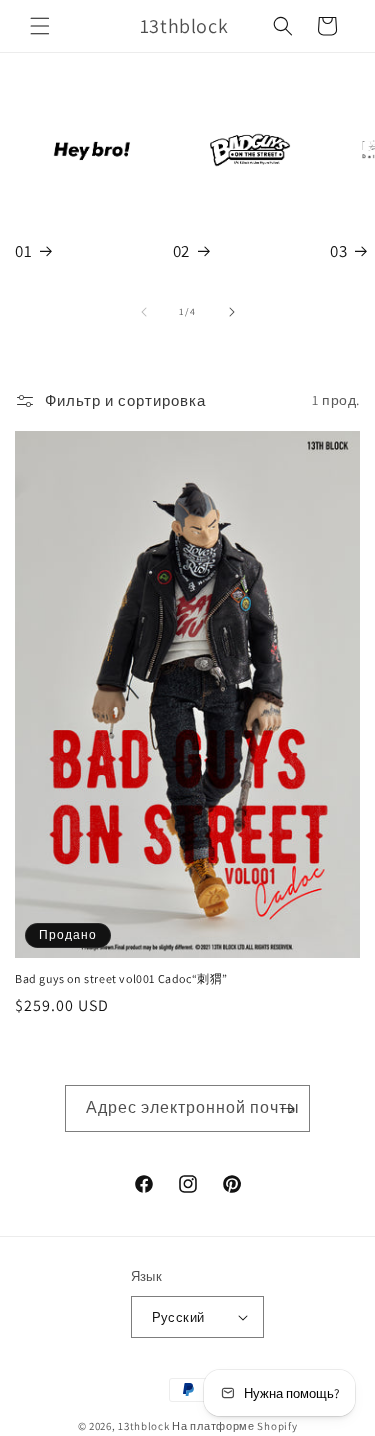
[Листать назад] (144, 312)
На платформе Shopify (234, 1426)
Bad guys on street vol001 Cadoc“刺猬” (121, 978)
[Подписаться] (287, 1108)
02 (181, 251)
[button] (40, 26)
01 (23, 251)
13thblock (143, 1426)
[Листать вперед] (232, 312)
